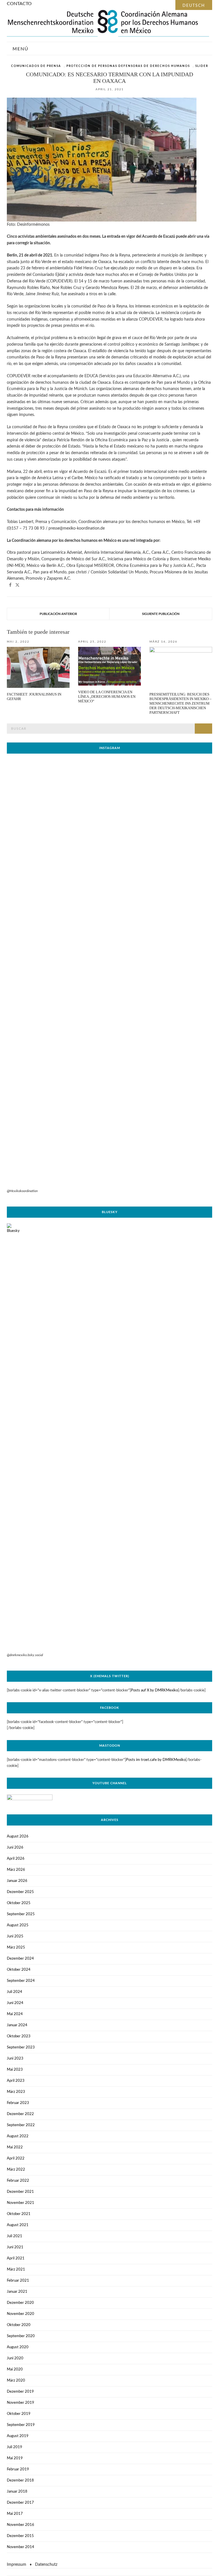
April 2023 (16, 2081)
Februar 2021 (18, 2281)
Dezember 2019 (20, 2392)
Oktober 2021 (19, 2214)
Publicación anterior (58, 614)
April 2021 (16, 2258)
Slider (202, 66)
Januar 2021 (17, 2292)
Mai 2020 (15, 2369)
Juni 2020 (15, 2358)
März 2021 (16, 2270)
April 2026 (16, 1859)
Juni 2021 (15, 2247)
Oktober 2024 (19, 1970)
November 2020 (21, 2314)
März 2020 (16, 2381)
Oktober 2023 (19, 2036)
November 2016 (21, 2525)
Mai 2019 (15, 2458)
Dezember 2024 (20, 1959)
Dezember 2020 (20, 2303)
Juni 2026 (15, 1848)
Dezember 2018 (20, 2480)
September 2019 (21, 2425)
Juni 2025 (15, 1936)
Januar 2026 (17, 1881)
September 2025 (21, 1914)
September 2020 (21, 2336)
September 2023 (21, 2047)
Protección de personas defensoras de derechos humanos (128, 66)
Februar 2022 (18, 2181)
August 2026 (18, 1836)
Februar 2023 (18, 2103)
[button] (10, 585)
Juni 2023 (15, 2059)
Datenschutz (46, 2565)
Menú (20, 49)
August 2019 (18, 2436)
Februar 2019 (18, 2469)
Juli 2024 (15, 1992)
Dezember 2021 (20, 2192)
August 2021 (18, 2225)
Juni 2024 (15, 2003)
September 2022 (21, 2125)
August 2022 (18, 2136)
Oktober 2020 (19, 2325)
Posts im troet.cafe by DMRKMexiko (156, 1760)
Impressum (17, 2565)
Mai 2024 (15, 2014)
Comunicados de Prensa (36, 66)
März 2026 (16, 1870)
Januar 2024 (17, 2025)
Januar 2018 (17, 2492)
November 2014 (21, 2547)
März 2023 (16, 2092)
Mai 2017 (15, 2514)
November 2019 (21, 2403)
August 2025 (18, 1925)
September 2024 (21, 1981)
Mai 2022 (15, 2147)
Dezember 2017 (20, 2503)
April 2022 (16, 2158)
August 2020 (18, 2347)
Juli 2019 (15, 2447)
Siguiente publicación (161, 614)
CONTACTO (19, 4)
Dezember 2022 (20, 2114)
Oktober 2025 (19, 1903)
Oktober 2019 (19, 2414)
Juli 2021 (15, 2236)
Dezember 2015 (20, 2536)
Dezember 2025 (20, 1892)
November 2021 (21, 2203)
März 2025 (16, 1948)
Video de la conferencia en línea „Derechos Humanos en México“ (107, 697)
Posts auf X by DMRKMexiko (154, 1690)
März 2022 (16, 2170)
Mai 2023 (15, 2070)
